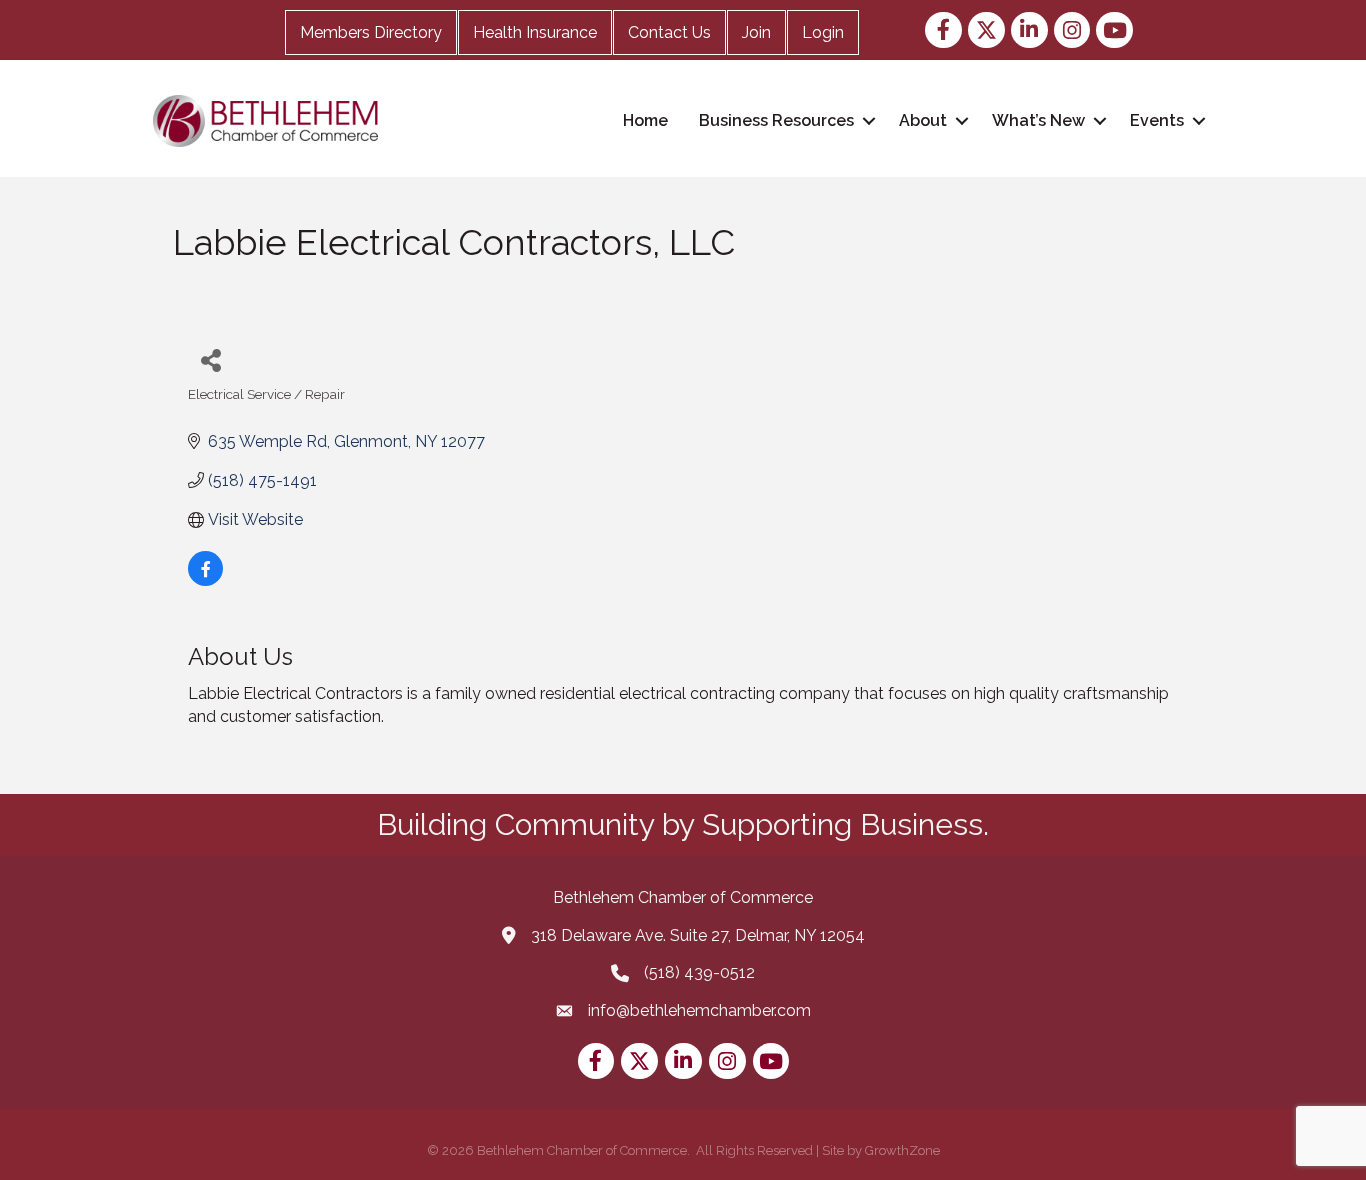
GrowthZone (902, 1150)
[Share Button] (210, 359)
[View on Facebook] (205, 580)
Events (1157, 120)
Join (756, 32)
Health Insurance (535, 32)
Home (645, 120)
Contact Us (669, 32)
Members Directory (371, 32)
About (923, 120)
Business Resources (776, 120)
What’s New (1038, 120)
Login (823, 32)
